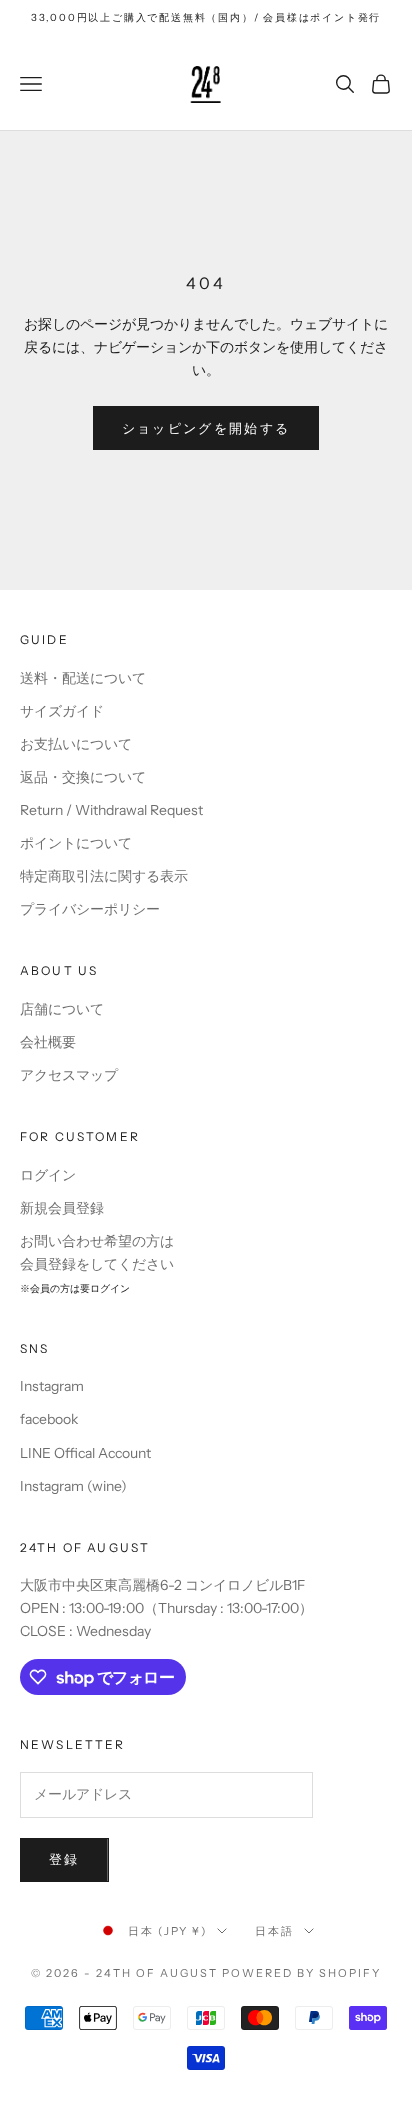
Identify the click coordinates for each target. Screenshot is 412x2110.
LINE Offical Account (85, 1453)
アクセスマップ (69, 1075)
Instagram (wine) (73, 1486)
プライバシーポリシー (90, 909)
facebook (49, 1419)
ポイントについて (76, 843)
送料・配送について (83, 678)
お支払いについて (76, 744)
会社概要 (48, 1042)
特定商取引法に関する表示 (104, 876)
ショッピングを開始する (206, 428)
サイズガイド (62, 711)
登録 (64, 1859)
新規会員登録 (62, 1208)
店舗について (62, 1009)
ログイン (48, 1175)
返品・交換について (83, 777)
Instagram (52, 1386)
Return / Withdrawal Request (111, 810)
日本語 (274, 1931)
